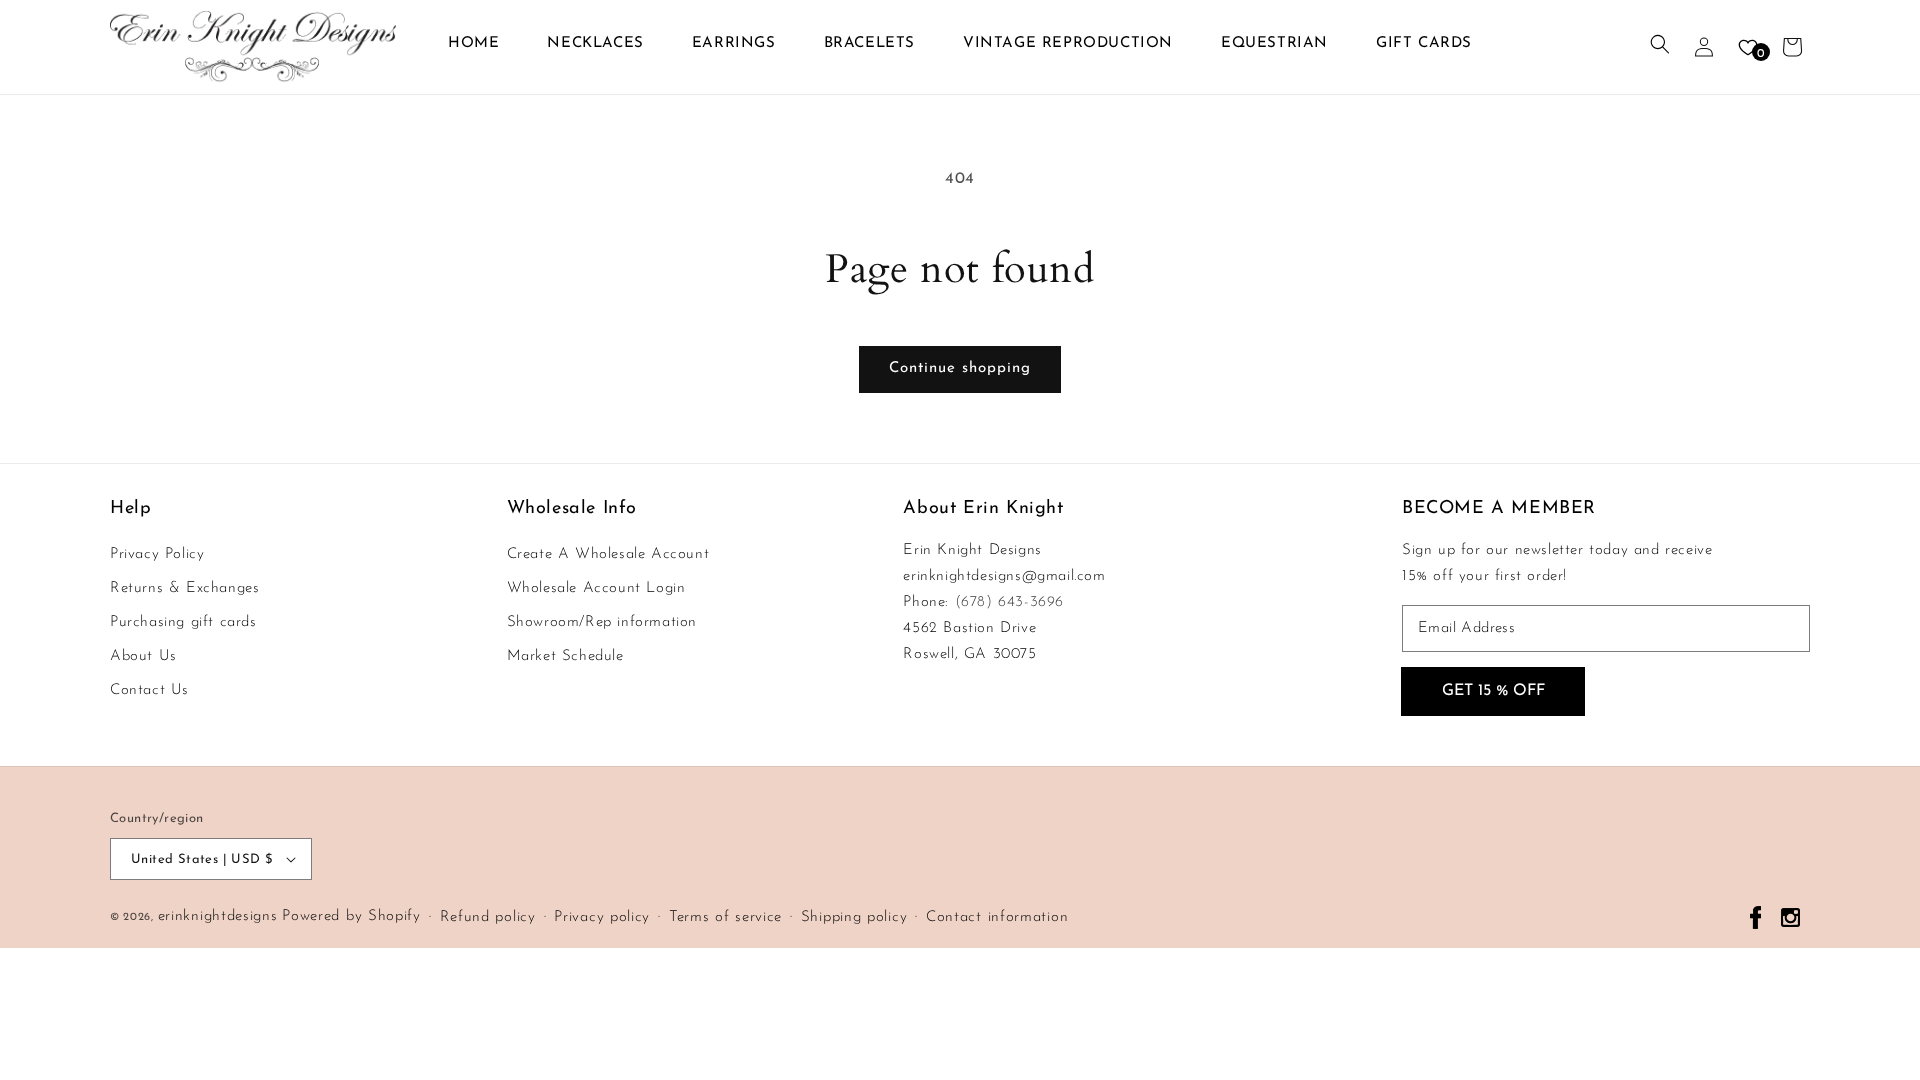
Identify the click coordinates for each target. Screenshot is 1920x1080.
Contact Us (149, 690)
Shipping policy (854, 917)
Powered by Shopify (351, 916)
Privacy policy (602, 917)
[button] (1660, 47)
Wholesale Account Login (596, 588)
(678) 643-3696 (1009, 602)
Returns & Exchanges (184, 588)
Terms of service (725, 917)
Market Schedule (565, 656)
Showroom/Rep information (602, 622)
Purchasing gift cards (183, 622)
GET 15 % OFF (1493, 691)
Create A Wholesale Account (608, 554)
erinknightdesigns (218, 916)
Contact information (997, 917)
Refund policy (488, 917)
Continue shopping (960, 368)
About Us (143, 656)
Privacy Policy (157, 554)
